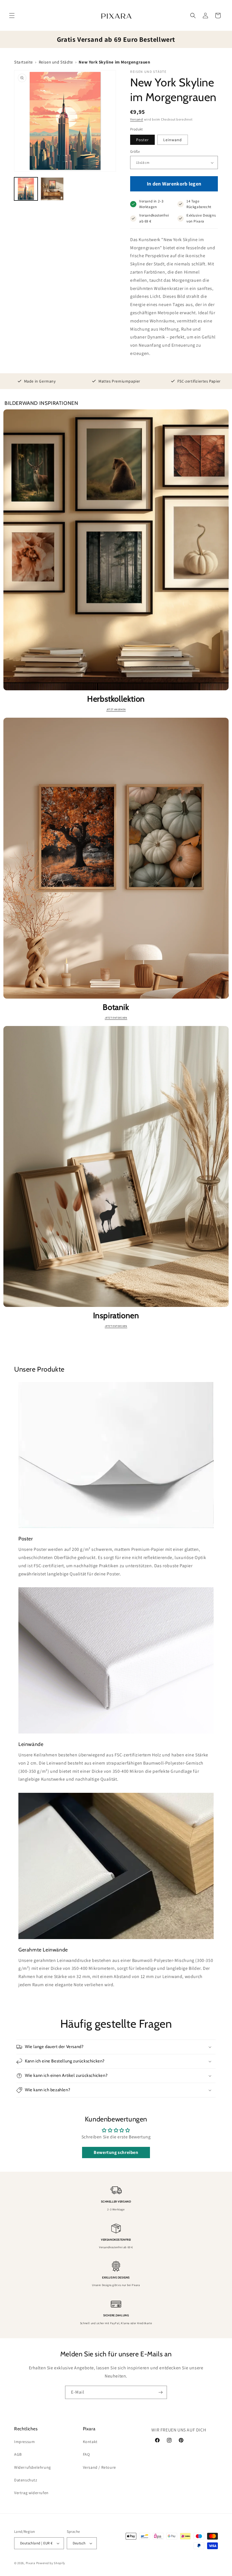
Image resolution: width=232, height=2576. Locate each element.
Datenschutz (26, 2480)
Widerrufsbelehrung (33, 2467)
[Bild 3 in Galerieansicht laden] (52, 189)
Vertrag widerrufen (31, 2493)
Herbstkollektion (116, 699)
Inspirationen (116, 1315)
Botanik (116, 1007)
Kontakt (90, 2442)
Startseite (23, 62)
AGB (18, 2454)
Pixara (31, 2563)
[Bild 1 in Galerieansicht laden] (26, 189)
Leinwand (173, 140)
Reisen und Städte (56, 62)
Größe (135, 151)
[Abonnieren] (160, 2392)
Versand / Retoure (99, 2467)
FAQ (86, 2454)
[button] (12, 16)
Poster (142, 140)
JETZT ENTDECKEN (116, 1018)
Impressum (24, 2442)
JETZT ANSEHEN (116, 710)
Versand (137, 119)
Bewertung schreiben (116, 2152)
